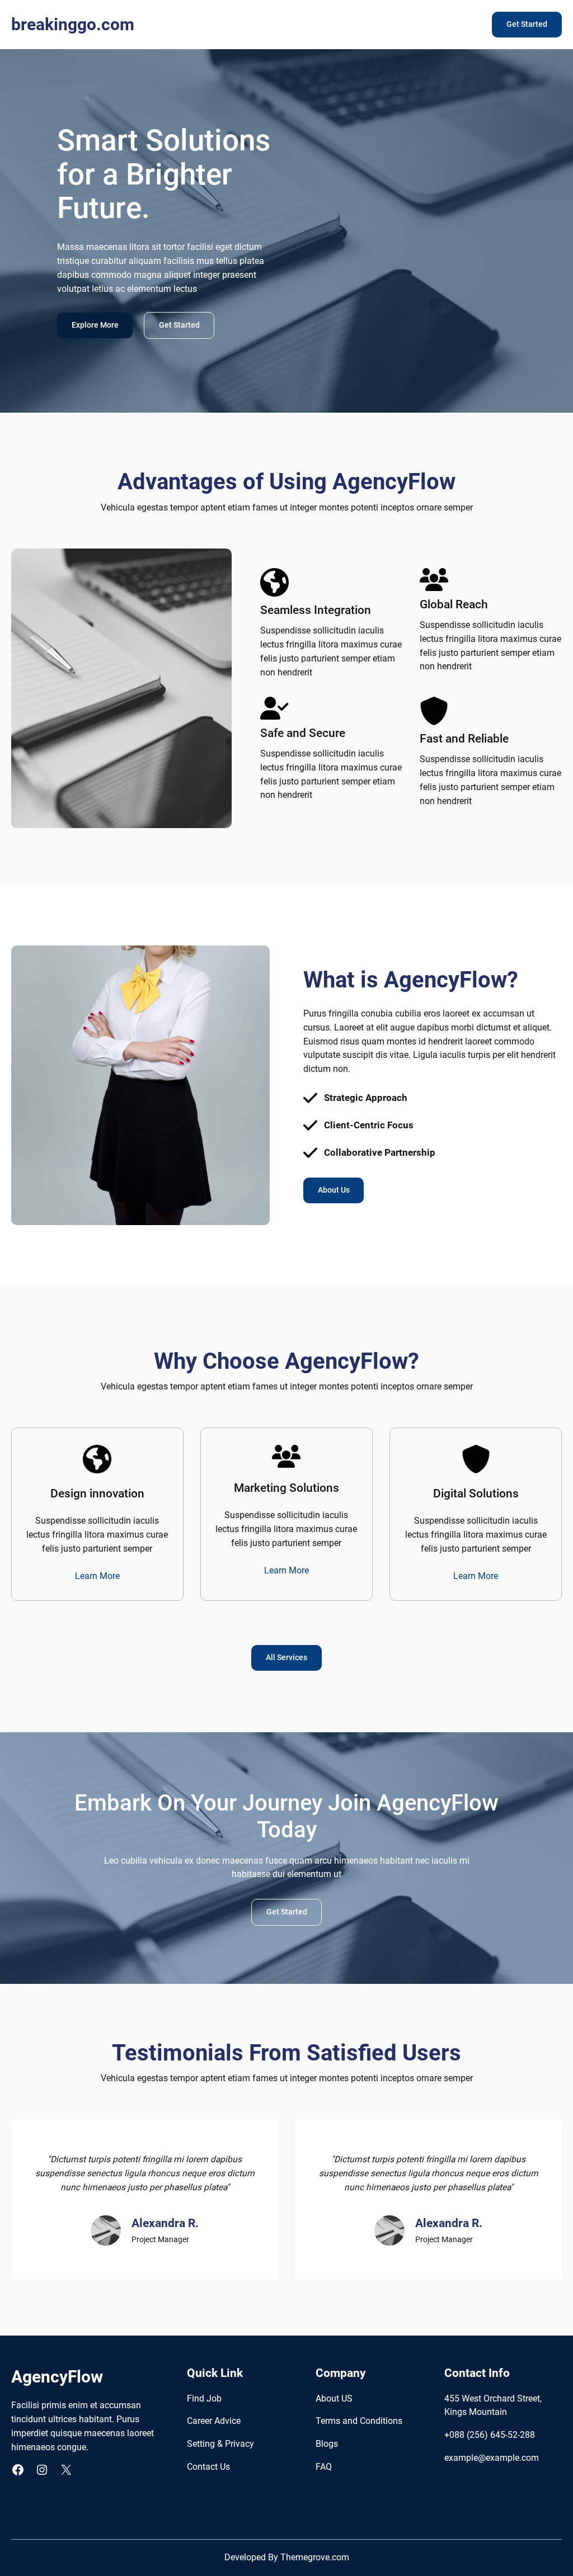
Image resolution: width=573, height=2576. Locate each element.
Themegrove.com (315, 2558)
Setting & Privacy (220, 2444)
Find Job (204, 2399)
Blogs (327, 2444)
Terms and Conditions (359, 2421)
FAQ (324, 2467)
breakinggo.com (73, 24)
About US (334, 2399)
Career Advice (214, 2421)
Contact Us (208, 2467)
